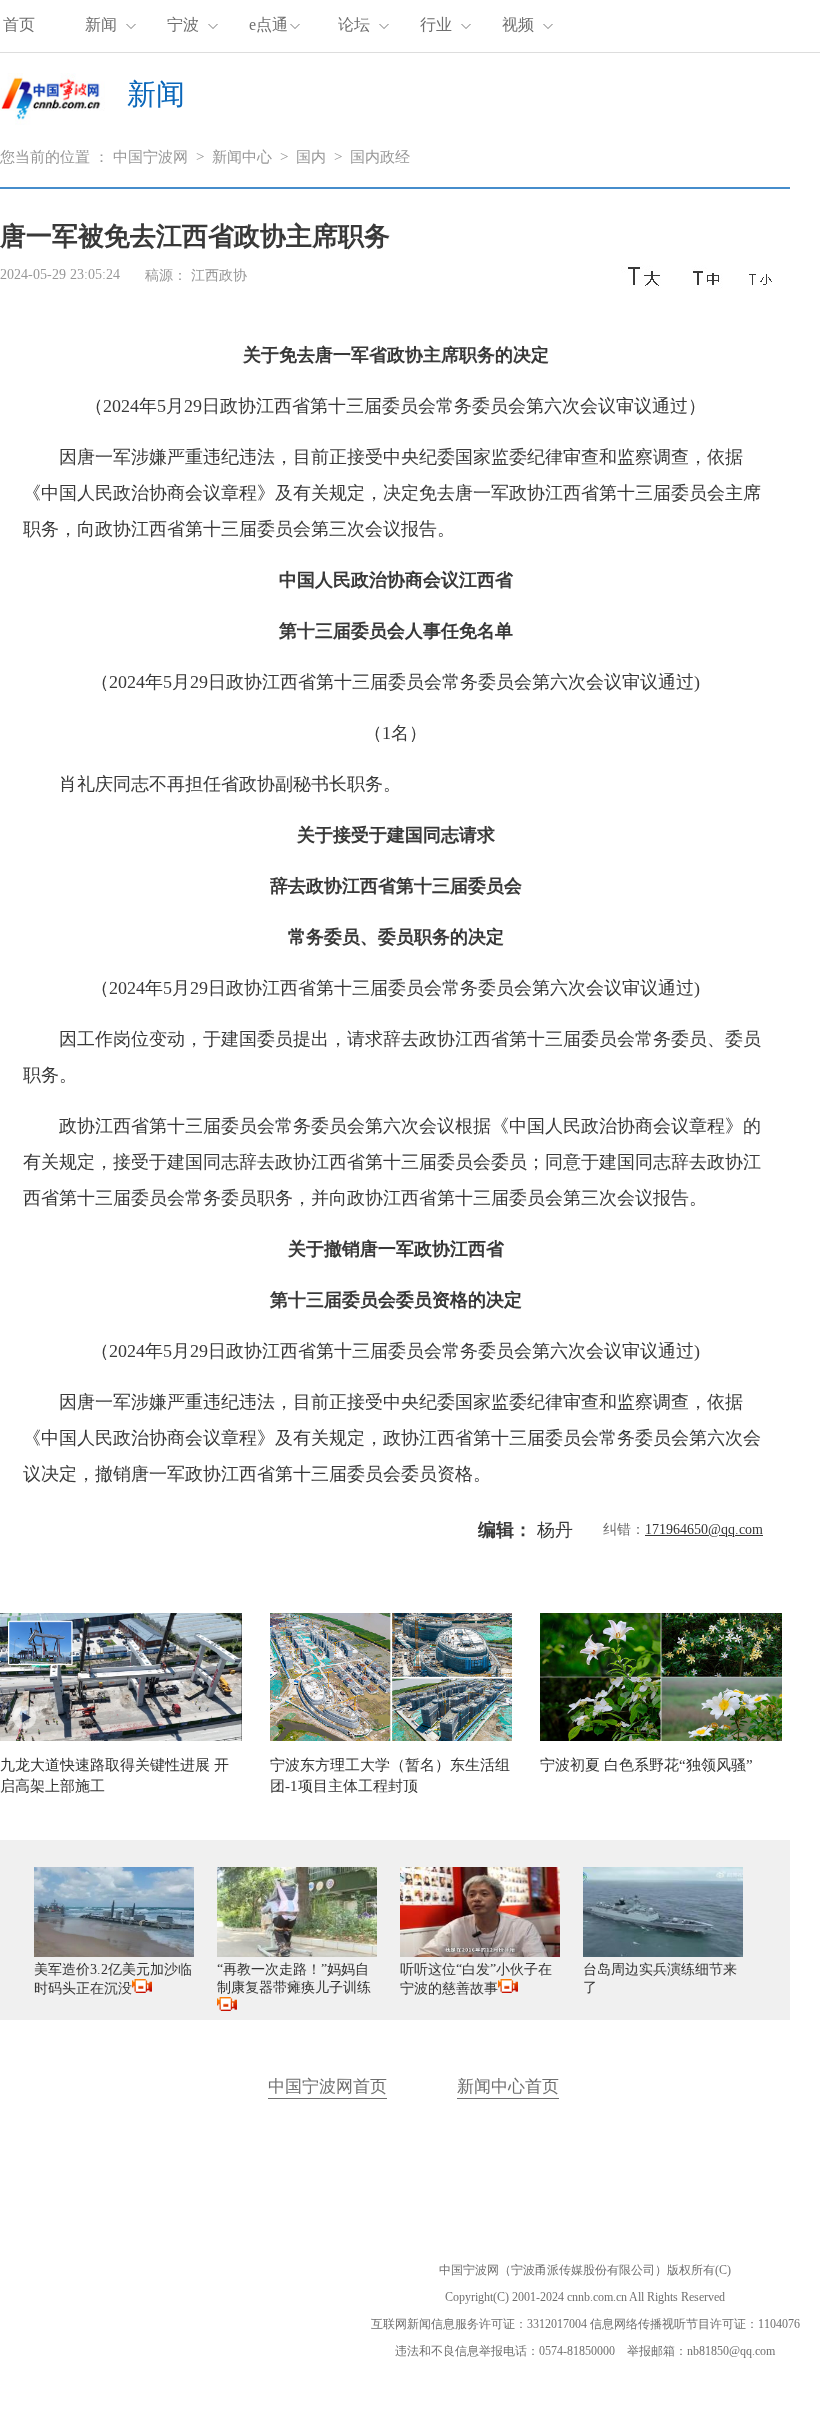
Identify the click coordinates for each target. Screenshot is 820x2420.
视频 (518, 24)
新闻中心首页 (508, 2086)
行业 (436, 24)
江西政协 (219, 275)
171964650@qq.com (704, 1529)
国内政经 (380, 157)
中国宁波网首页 (327, 2086)
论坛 (354, 24)
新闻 (101, 24)
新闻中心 (242, 157)
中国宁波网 (150, 157)
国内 (311, 157)
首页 (19, 24)
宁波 (183, 24)
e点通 (268, 24)
